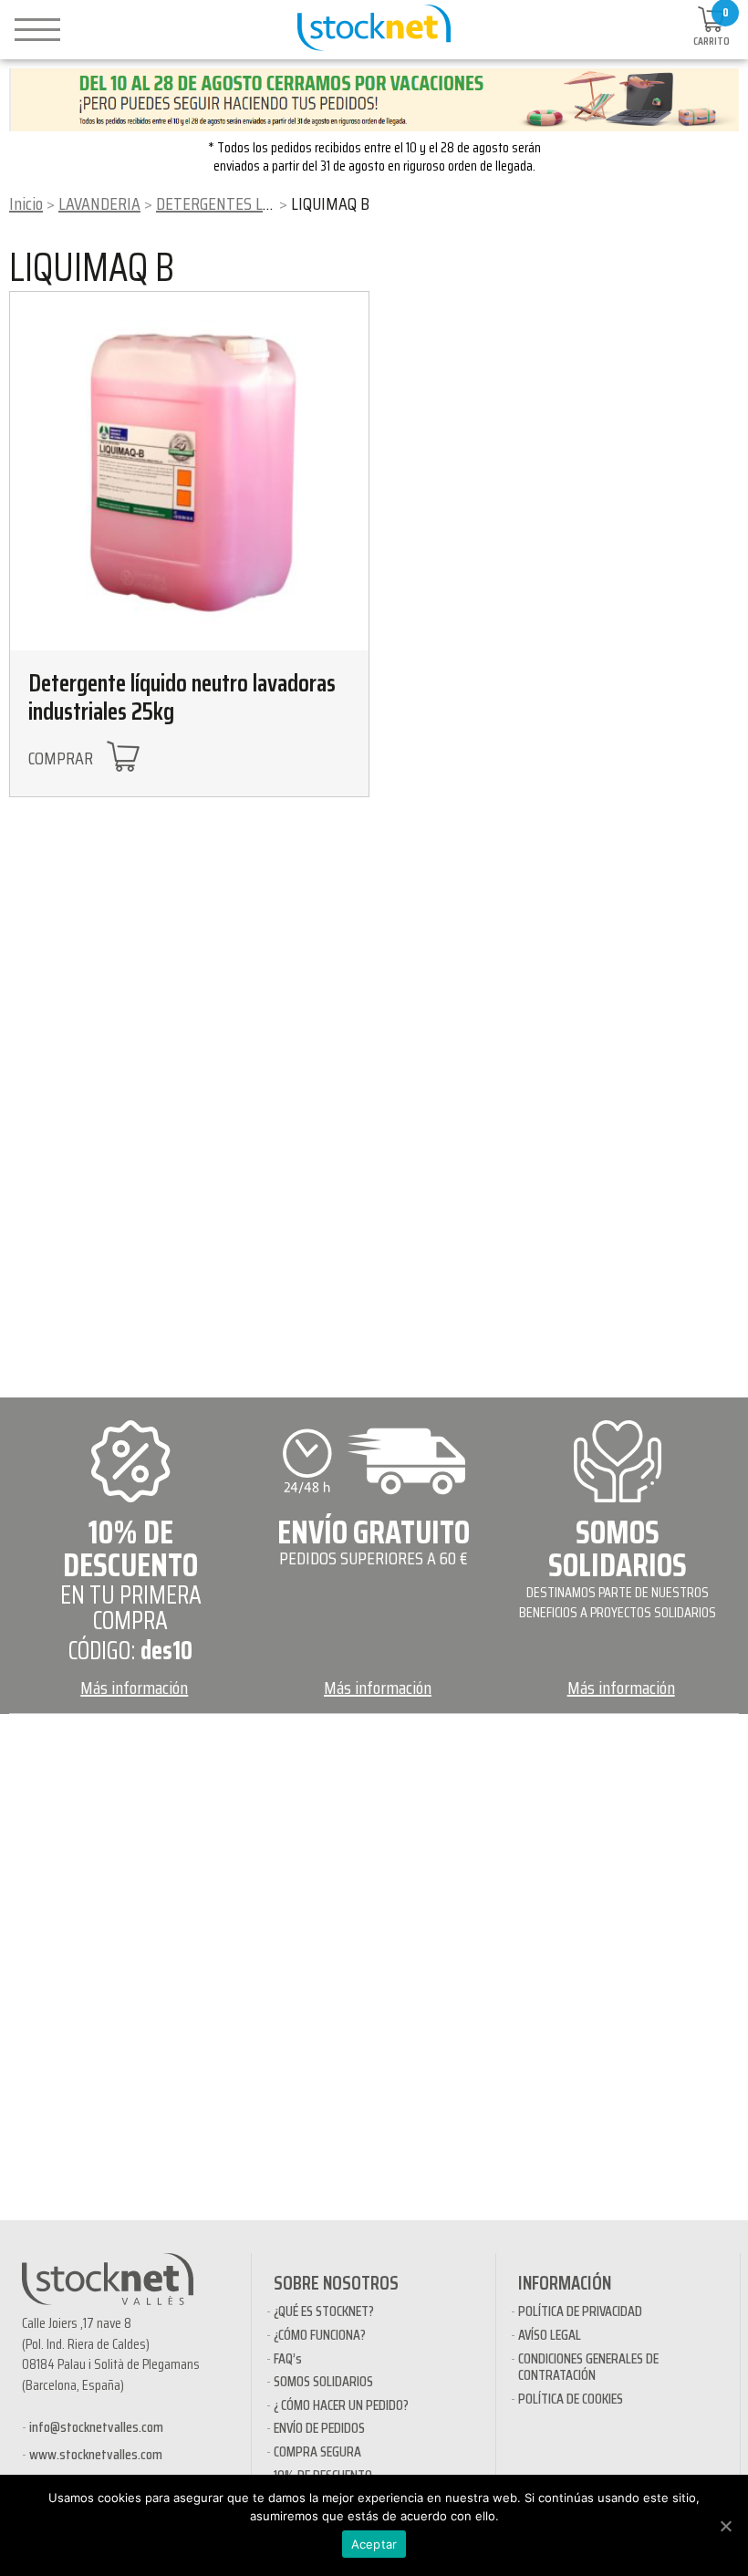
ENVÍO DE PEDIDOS (319, 2428)
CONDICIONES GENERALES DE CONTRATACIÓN (588, 2367)
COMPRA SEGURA (317, 2451)
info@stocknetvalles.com (96, 2427)
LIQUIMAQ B (92, 267)
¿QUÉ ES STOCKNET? (324, 2311)
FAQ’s (288, 2358)
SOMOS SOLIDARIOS (323, 2381)
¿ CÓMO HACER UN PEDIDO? (341, 2405)
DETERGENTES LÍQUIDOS (236, 203)
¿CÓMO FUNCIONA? (320, 2335)
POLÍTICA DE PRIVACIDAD (580, 2311)
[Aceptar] (725, 2526)
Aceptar (374, 2544)
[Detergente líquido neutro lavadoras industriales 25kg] (189, 471)
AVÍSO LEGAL (550, 2335)
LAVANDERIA (99, 203)
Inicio (26, 203)
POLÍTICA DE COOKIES (571, 2399)
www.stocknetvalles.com (96, 2454)
